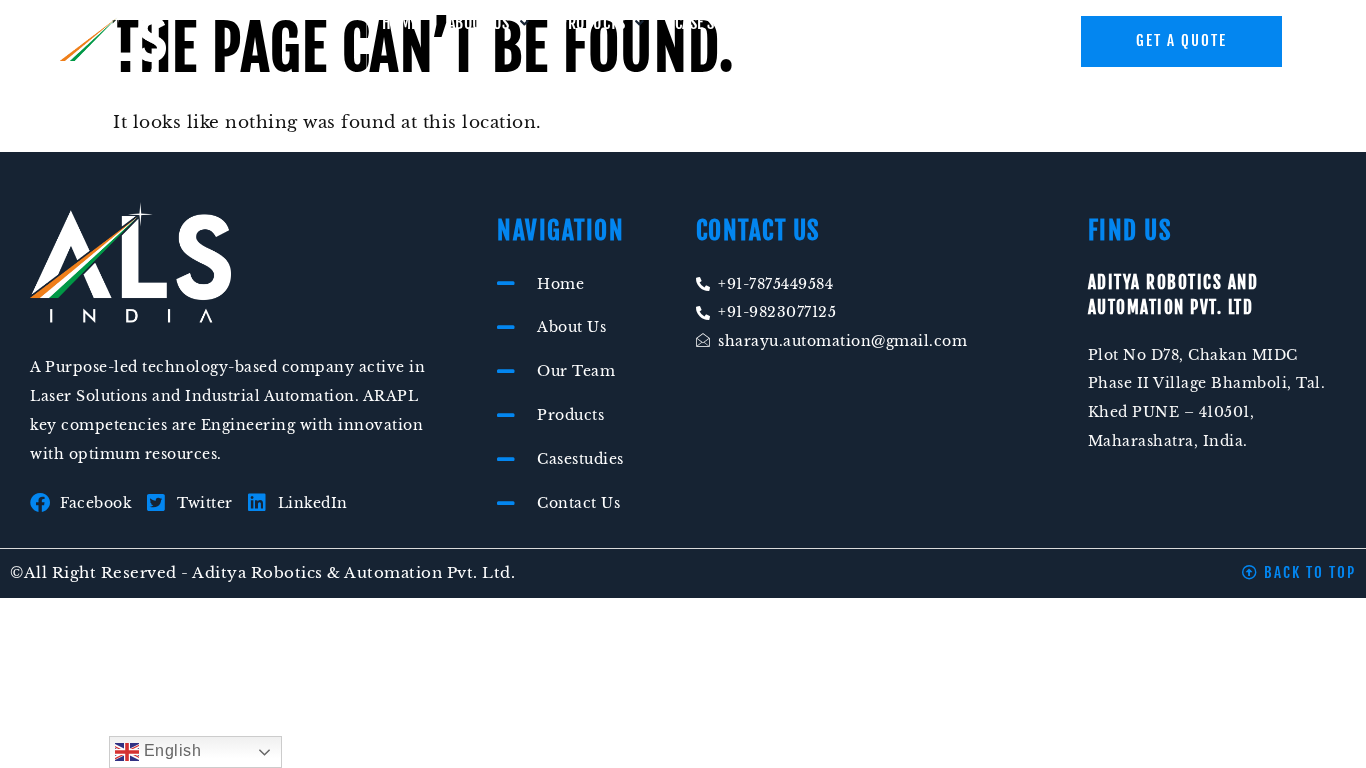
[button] (489, 23)
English (170, 750)
